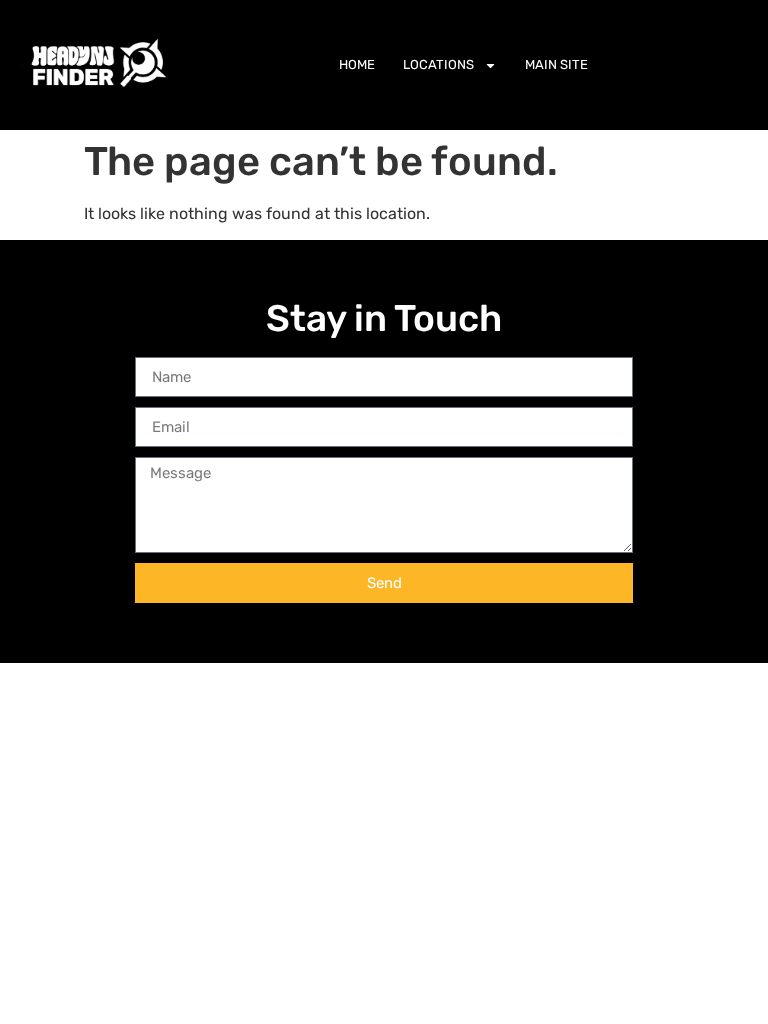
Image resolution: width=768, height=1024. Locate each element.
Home (357, 64)
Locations (438, 64)
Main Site (556, 64)
